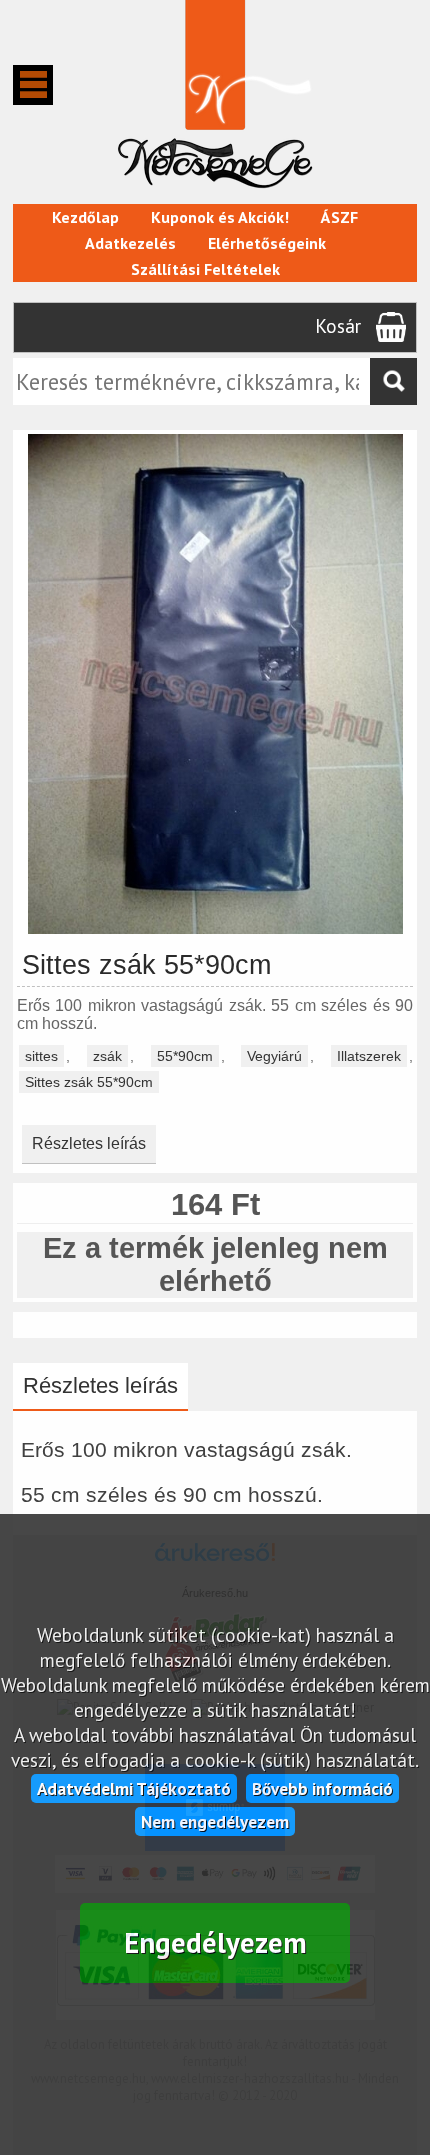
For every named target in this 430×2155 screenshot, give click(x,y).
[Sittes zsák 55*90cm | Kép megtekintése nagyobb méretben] (215, 930)
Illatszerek (369, 1056)
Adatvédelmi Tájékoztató (134, 1788)
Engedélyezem (215, 1942)
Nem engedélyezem (215, 1821)
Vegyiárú (274, 1056)
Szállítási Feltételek (205, 269)
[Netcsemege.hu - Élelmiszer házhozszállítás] (215, 194)
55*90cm (185, 1056)
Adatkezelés (130, 243)
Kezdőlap (85, 217)
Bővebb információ (322, 1788)
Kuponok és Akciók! (220, 217)
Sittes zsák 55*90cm (89, 1082)
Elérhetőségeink (267, 243)
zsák (107, 1056)
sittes (41, 1056)
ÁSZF (339, 217)
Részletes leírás (89, 1143)
